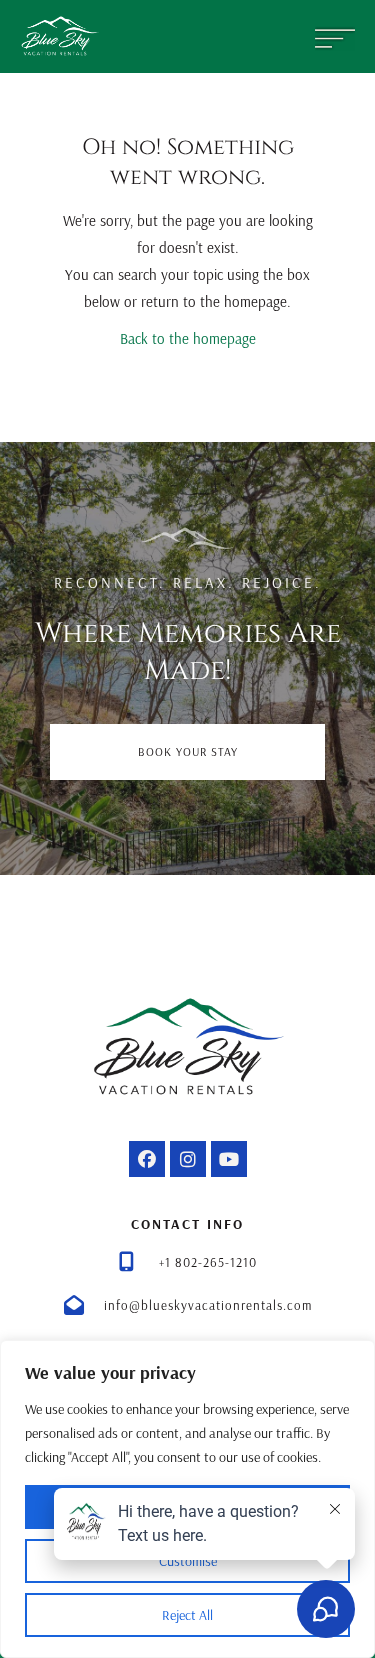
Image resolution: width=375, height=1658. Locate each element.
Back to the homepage (188, 338)
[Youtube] (229, 1159)
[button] (147, 1159)
